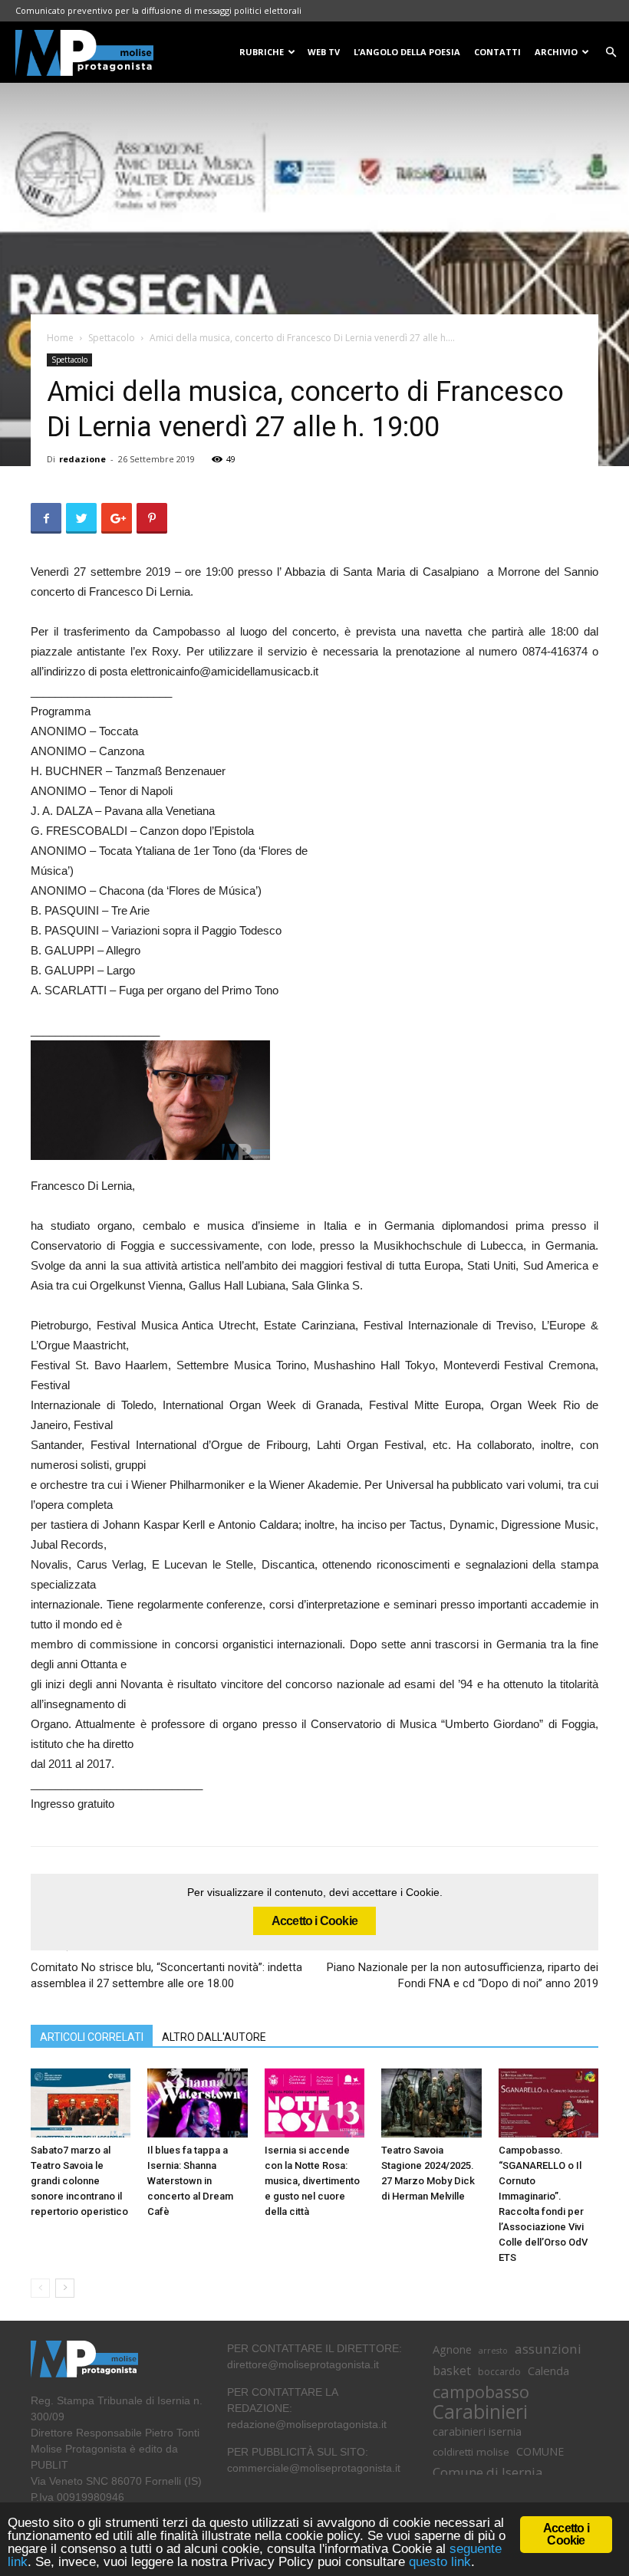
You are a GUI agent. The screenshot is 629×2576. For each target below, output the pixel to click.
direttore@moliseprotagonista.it (303, 2364)
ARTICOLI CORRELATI (92, 2037)
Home (60, 338)
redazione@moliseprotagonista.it (307, 2424)
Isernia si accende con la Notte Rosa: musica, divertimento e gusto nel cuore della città (312, 2181)
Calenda (548, 2371)
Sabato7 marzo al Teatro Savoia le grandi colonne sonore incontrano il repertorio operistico (79, 2181)
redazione (82, 459)
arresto (493, 2351)
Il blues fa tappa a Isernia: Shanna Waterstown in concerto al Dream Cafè (190, 2181)
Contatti (497, 52)
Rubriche (262, 52)
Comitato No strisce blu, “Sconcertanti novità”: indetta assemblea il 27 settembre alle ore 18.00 (166, 1975)
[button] (611, 53)
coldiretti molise (471, 2452)
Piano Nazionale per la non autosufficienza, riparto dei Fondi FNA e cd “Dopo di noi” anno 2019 (463, 1975)
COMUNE (540, 2451)
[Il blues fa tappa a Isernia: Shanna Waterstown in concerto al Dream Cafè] (197, 2103)
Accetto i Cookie (314, 1921)
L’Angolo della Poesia (407, 52)
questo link (438, 2562)
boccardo (499, 2372)
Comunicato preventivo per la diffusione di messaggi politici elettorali (158, 10)
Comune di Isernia (487, 2472)
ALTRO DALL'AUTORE (214, 2037)
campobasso (481, 2392)
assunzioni (548, 2349)
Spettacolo (112, 338)
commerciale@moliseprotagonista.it (314, 2468)
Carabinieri (480, 2412)
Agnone (452, 2349)
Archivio (556, 52)
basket (452, 2371)
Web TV (324, 52)
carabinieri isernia (477, 2431)
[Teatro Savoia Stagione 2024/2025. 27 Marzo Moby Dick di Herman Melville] (431, 2103)
